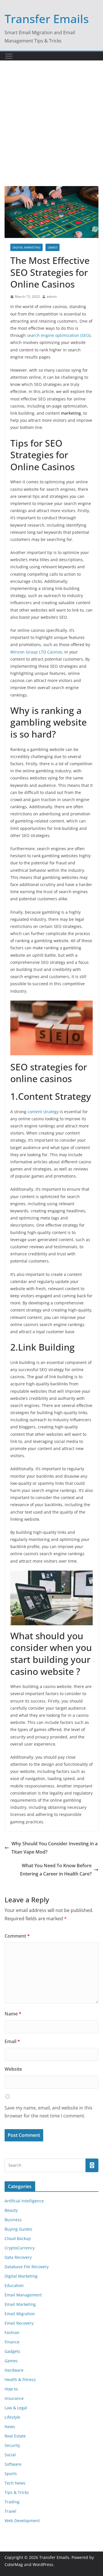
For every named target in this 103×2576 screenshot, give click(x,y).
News (10, 2427)
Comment (17, 1936)
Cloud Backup (18, 2238)
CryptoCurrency (20, 2248)
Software (13, 2464)
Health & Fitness (20, 2380)
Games (53, 247)
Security (12, 2445)
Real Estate (15, 2436)
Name (13, 2014)
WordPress (43, 2564)
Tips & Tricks (17, 2492)
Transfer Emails (47, 19)
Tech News (15, 2483)
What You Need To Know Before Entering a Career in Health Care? (56, 1870)
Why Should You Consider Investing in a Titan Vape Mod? (55, 1848)
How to (11, 2389)
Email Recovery (19, 2323)
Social (10, 2455)
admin (52, 297)
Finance (12, 2342)
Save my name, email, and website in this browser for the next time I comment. (48, 2112)
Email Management (23, 2295)
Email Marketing (20, 2304)
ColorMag (14, 2564)
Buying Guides (18, 2229)
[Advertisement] (51, 132)
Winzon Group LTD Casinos (36, 652)
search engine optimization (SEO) (59, 335)
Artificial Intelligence (24, 2201)
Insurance (14, 2398)
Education (14, 2285)
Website (13, 2069)
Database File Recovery (27, 2267)
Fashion (12, 2332)
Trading (12, 2502)
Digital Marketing (26, 247)
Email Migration (20, 2314)
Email (12, 2041)
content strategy (43, 1112)
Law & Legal (16, 2408)
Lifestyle (12, 2417)
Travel (10, 2511)
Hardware (14, 2370)
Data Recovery (18, 2257)
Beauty (11, 2210)
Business (13, 2220)
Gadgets (12, 2351)
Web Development (22, 2521)
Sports (11, 2474)
